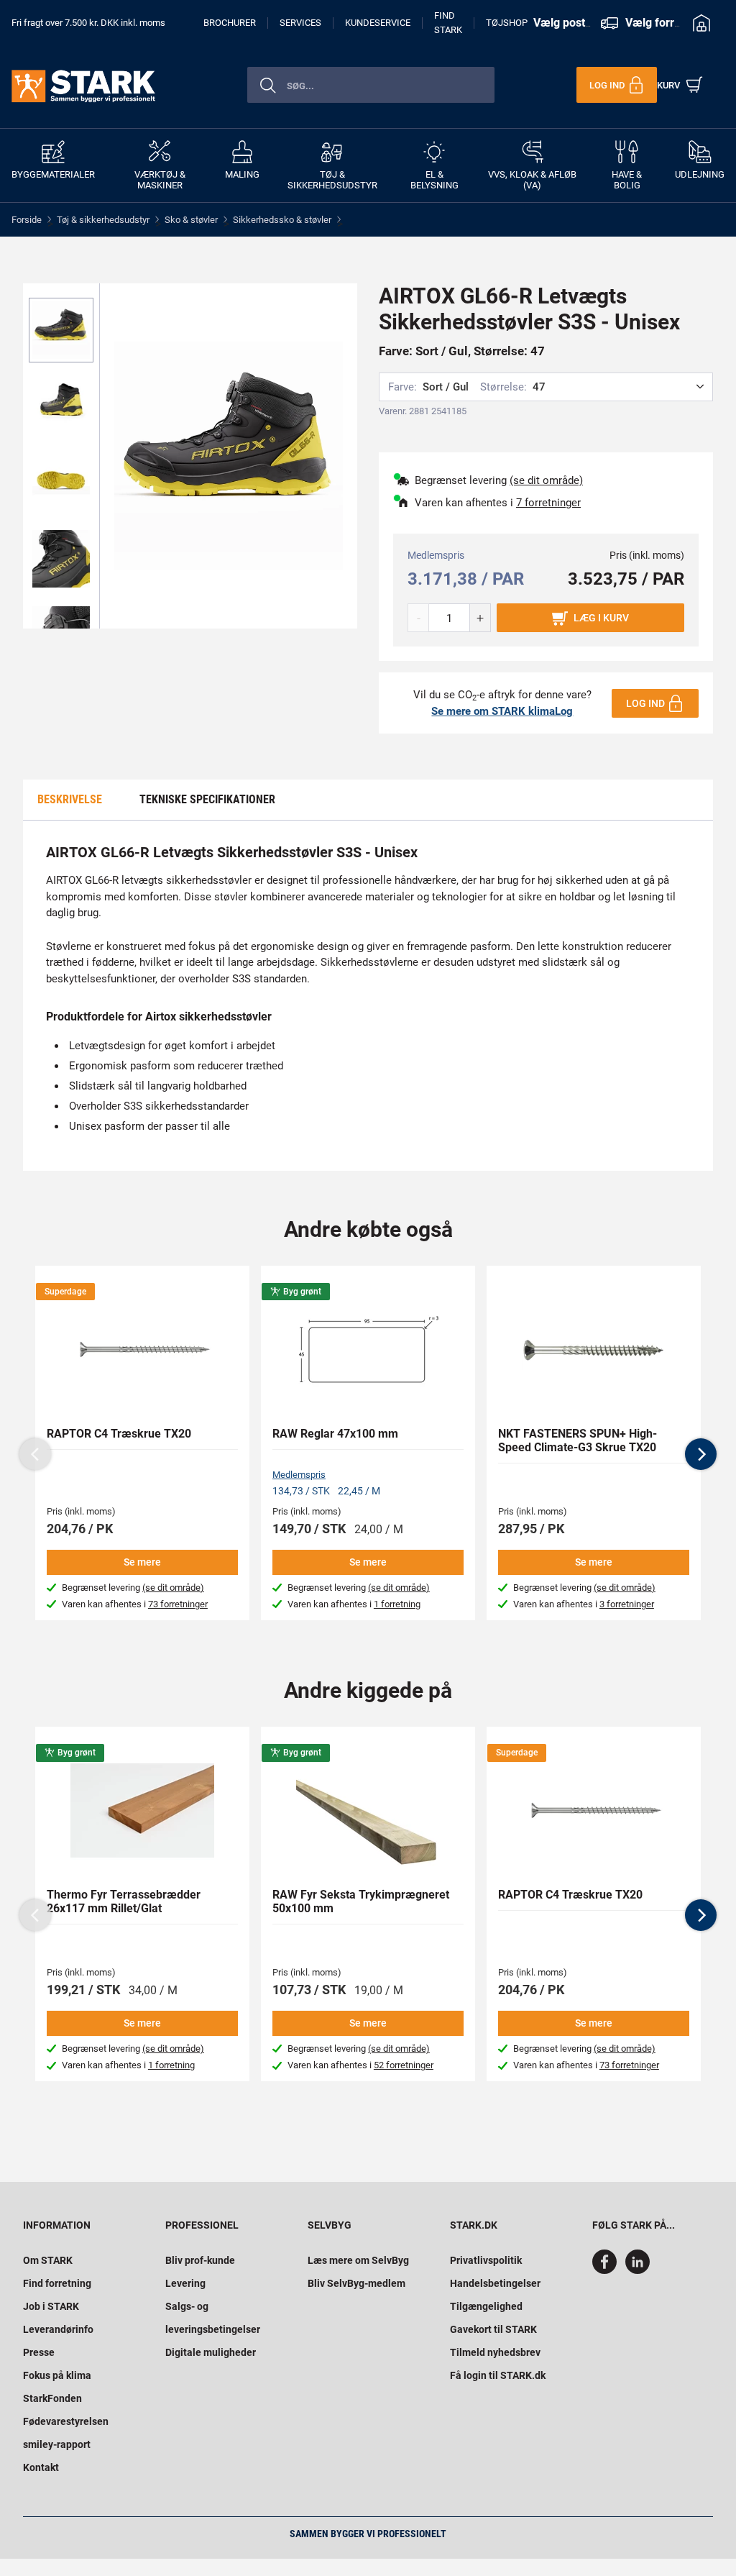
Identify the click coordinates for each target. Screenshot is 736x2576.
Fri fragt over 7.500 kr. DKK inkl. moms (88, 23)
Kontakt (41, 2467)
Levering (185, 2283)
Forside (27, 220)
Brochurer (230, 23)
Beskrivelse (70, 799)
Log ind (645, 703)
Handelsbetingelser (495, 2283)
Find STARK (448, 23)
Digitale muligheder (211, 2352)
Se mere (142, 1562)
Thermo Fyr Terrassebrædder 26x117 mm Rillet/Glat (124, 1901)
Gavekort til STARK (493, 2329)
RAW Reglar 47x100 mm (335, 1434)
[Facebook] (607, 2270)
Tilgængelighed (486, 2306)
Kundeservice (378, 23)
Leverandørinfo (58, 2329)
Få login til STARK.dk (498, 2375)
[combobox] (371, 85)
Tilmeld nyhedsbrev (495, 2352)
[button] (701, 1454)
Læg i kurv (601, 618)
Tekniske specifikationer (207, 799)
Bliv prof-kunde (200, 2260)
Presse (39, 2352)
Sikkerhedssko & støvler (282, 220)
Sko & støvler (191, 220)
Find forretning (57, 2283)
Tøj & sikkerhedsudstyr (103, 220)
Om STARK (48, 2260)
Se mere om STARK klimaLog (502, 711)
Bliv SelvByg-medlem (356, 2283)
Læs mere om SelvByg (358, 2260)
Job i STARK (51, 2306)
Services (300, 23)
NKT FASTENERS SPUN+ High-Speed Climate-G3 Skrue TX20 (578, 1440)
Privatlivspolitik (486, 2260)
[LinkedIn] (638, 2270)
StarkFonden (52, 2398)
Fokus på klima (57, 2375)
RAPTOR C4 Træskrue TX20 (119, 1434)
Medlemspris (299, 1475)
